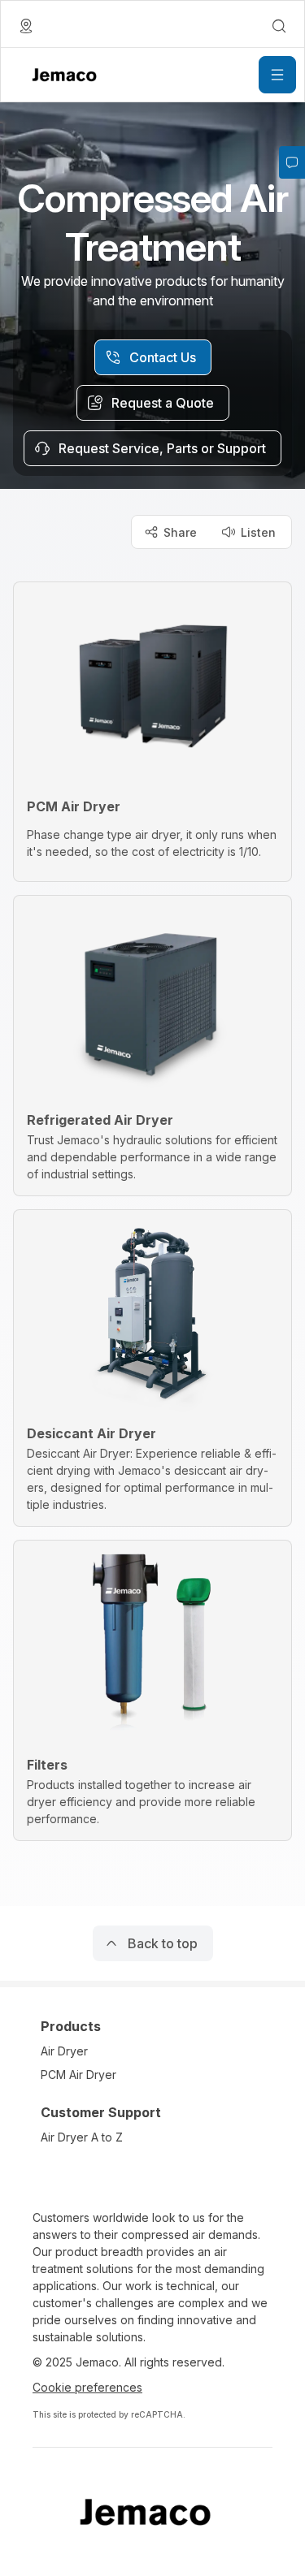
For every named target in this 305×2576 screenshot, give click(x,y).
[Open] (277, 75)
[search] (279, 26)
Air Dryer (64, 2051)
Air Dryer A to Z (82, 2137)
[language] (26, 26)
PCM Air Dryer (78, 2075)
